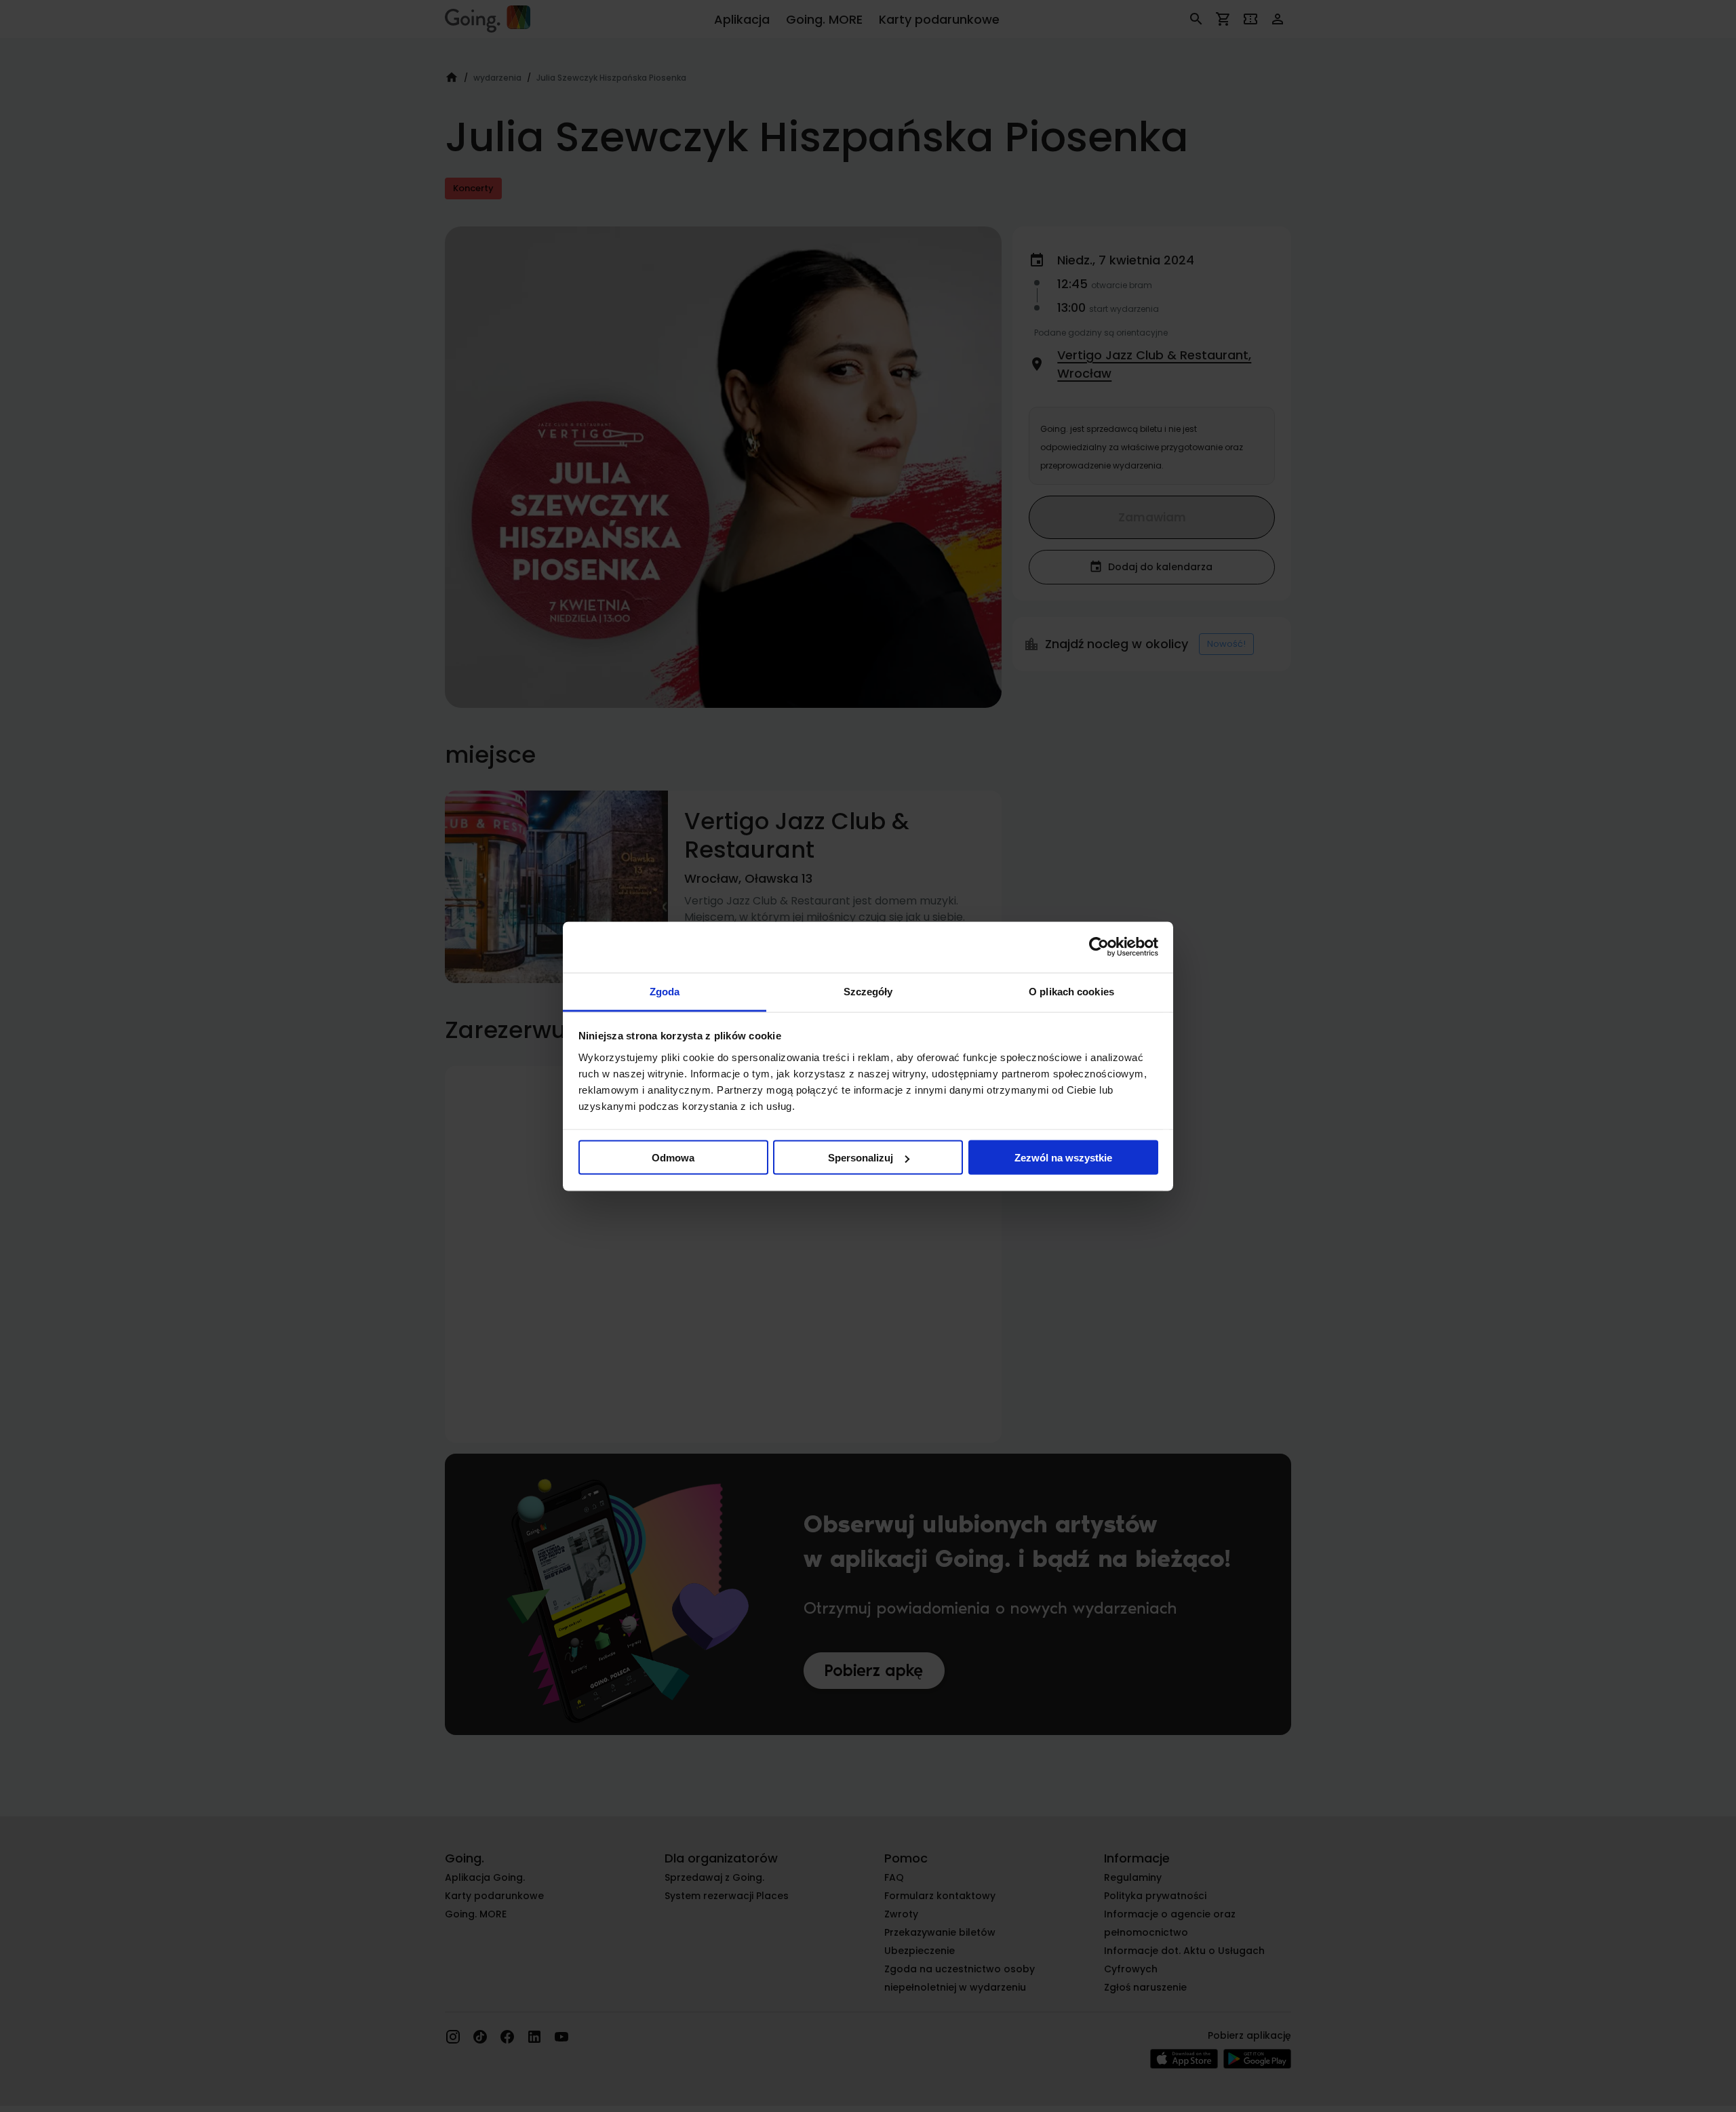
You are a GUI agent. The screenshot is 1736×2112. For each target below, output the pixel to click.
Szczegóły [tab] (868, 991)
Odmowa (673, 1158)
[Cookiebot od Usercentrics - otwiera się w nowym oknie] (1099, 947)
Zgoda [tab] (665, 991)
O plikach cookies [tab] (1071, 991)
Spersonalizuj (861, 1158)
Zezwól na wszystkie (1063, 1158)
